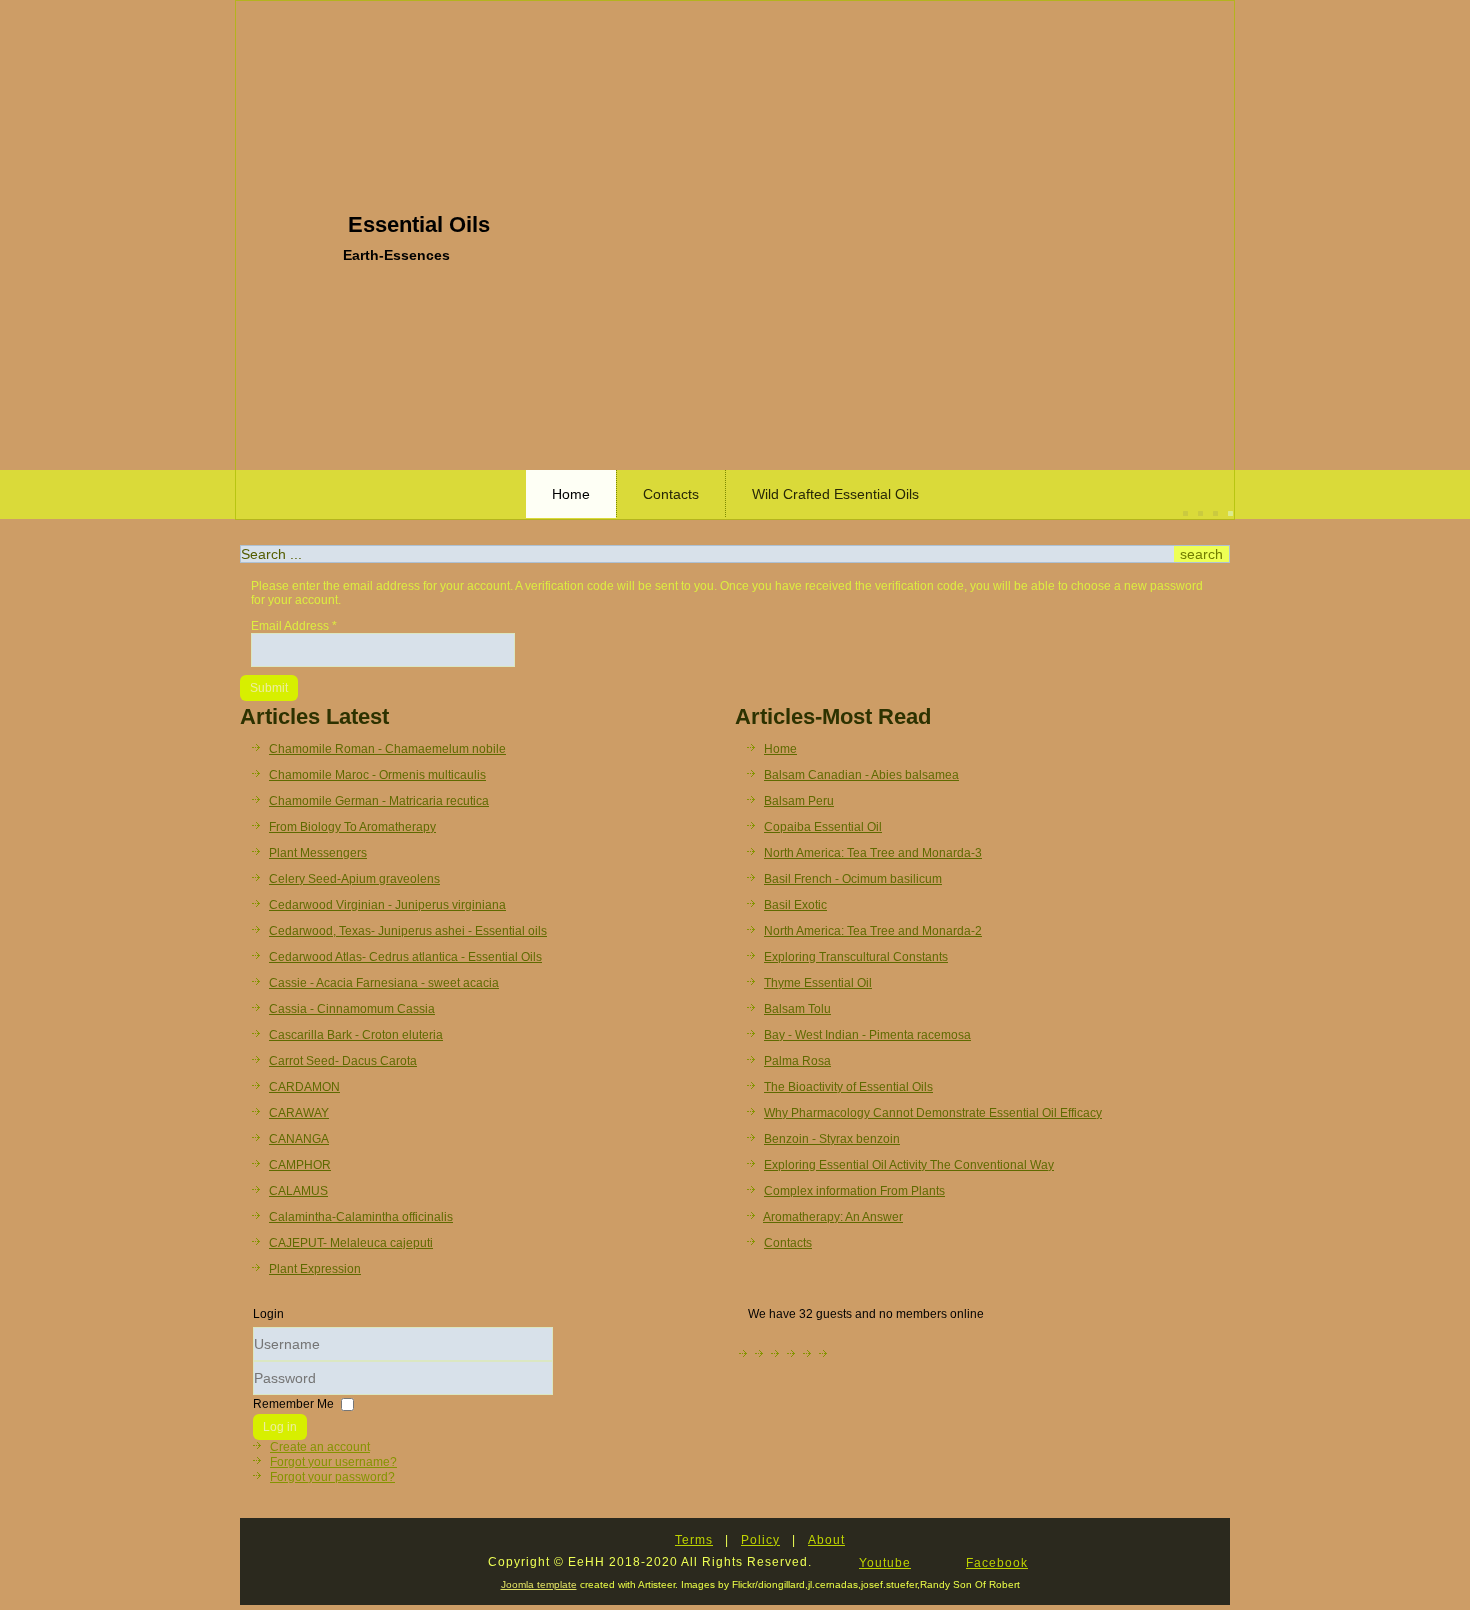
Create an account (320, 1447)
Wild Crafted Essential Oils (835, 494)
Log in (280, 1427)
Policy (760, 1540)
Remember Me (293, 1403)
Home (571, 494)
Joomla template (539, 1584)
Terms (694, 1540)
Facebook (997, 1563)
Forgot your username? (333, 1462)
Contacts (671, 494)
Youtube (885, 1563)
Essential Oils (419, 224)
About (826, 1540)
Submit (269, 688)
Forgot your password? (332, 1477)
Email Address (294, 626)
